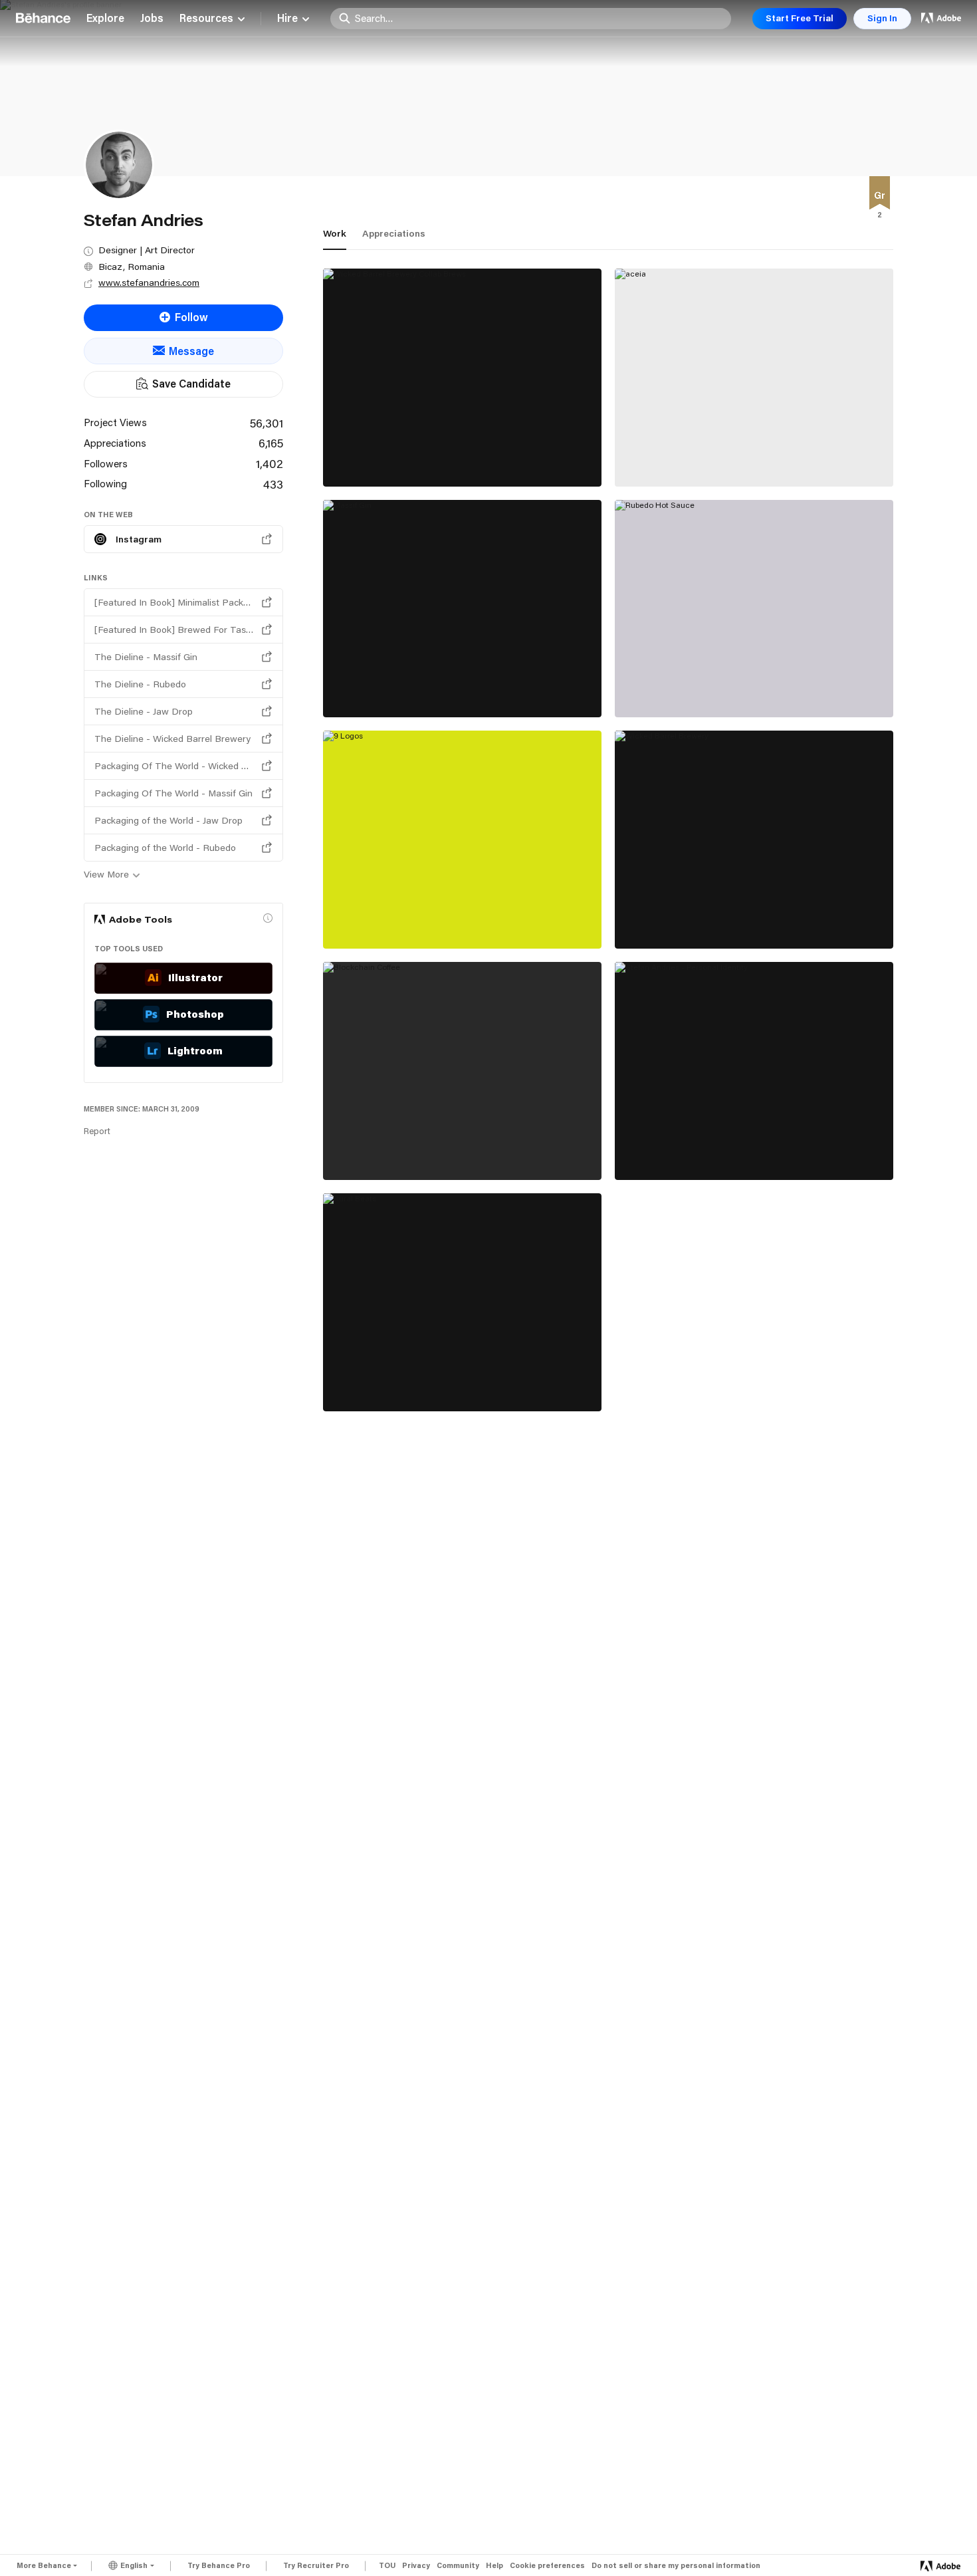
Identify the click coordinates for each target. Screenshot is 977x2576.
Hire (287, 19)
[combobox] (539, 18)
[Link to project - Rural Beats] (462, 1302)
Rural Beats (362, 1381)
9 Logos (354, 919)
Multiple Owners (656, 472)
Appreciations (394, 233)
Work (335, 233)
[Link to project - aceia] (754, 378)
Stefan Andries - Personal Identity (712, 1150)
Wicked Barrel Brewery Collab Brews (427, 457)
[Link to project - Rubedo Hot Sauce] (754, 609)
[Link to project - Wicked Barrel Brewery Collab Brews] (462, 378)
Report (97, 1131)
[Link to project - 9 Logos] (462, 840)
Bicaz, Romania (132, 267)
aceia (638, 457)
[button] (268, 918)
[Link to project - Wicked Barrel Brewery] (754, 840)
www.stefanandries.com (149, 283)
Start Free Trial (800, 18)
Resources (206, 19)
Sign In (882, 18)
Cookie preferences (547, 2566)
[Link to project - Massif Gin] (462, 609)
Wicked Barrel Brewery (684, 919)
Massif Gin (360, 687)
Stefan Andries (360, 471)
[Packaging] (880, 195)
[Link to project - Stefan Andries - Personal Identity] (754, 1071)
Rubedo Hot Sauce (672, 687)
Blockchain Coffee (380, 1150)
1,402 (270, 463)
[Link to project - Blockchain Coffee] (462, 1071)
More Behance (44, 2565)
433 (273, 484)
